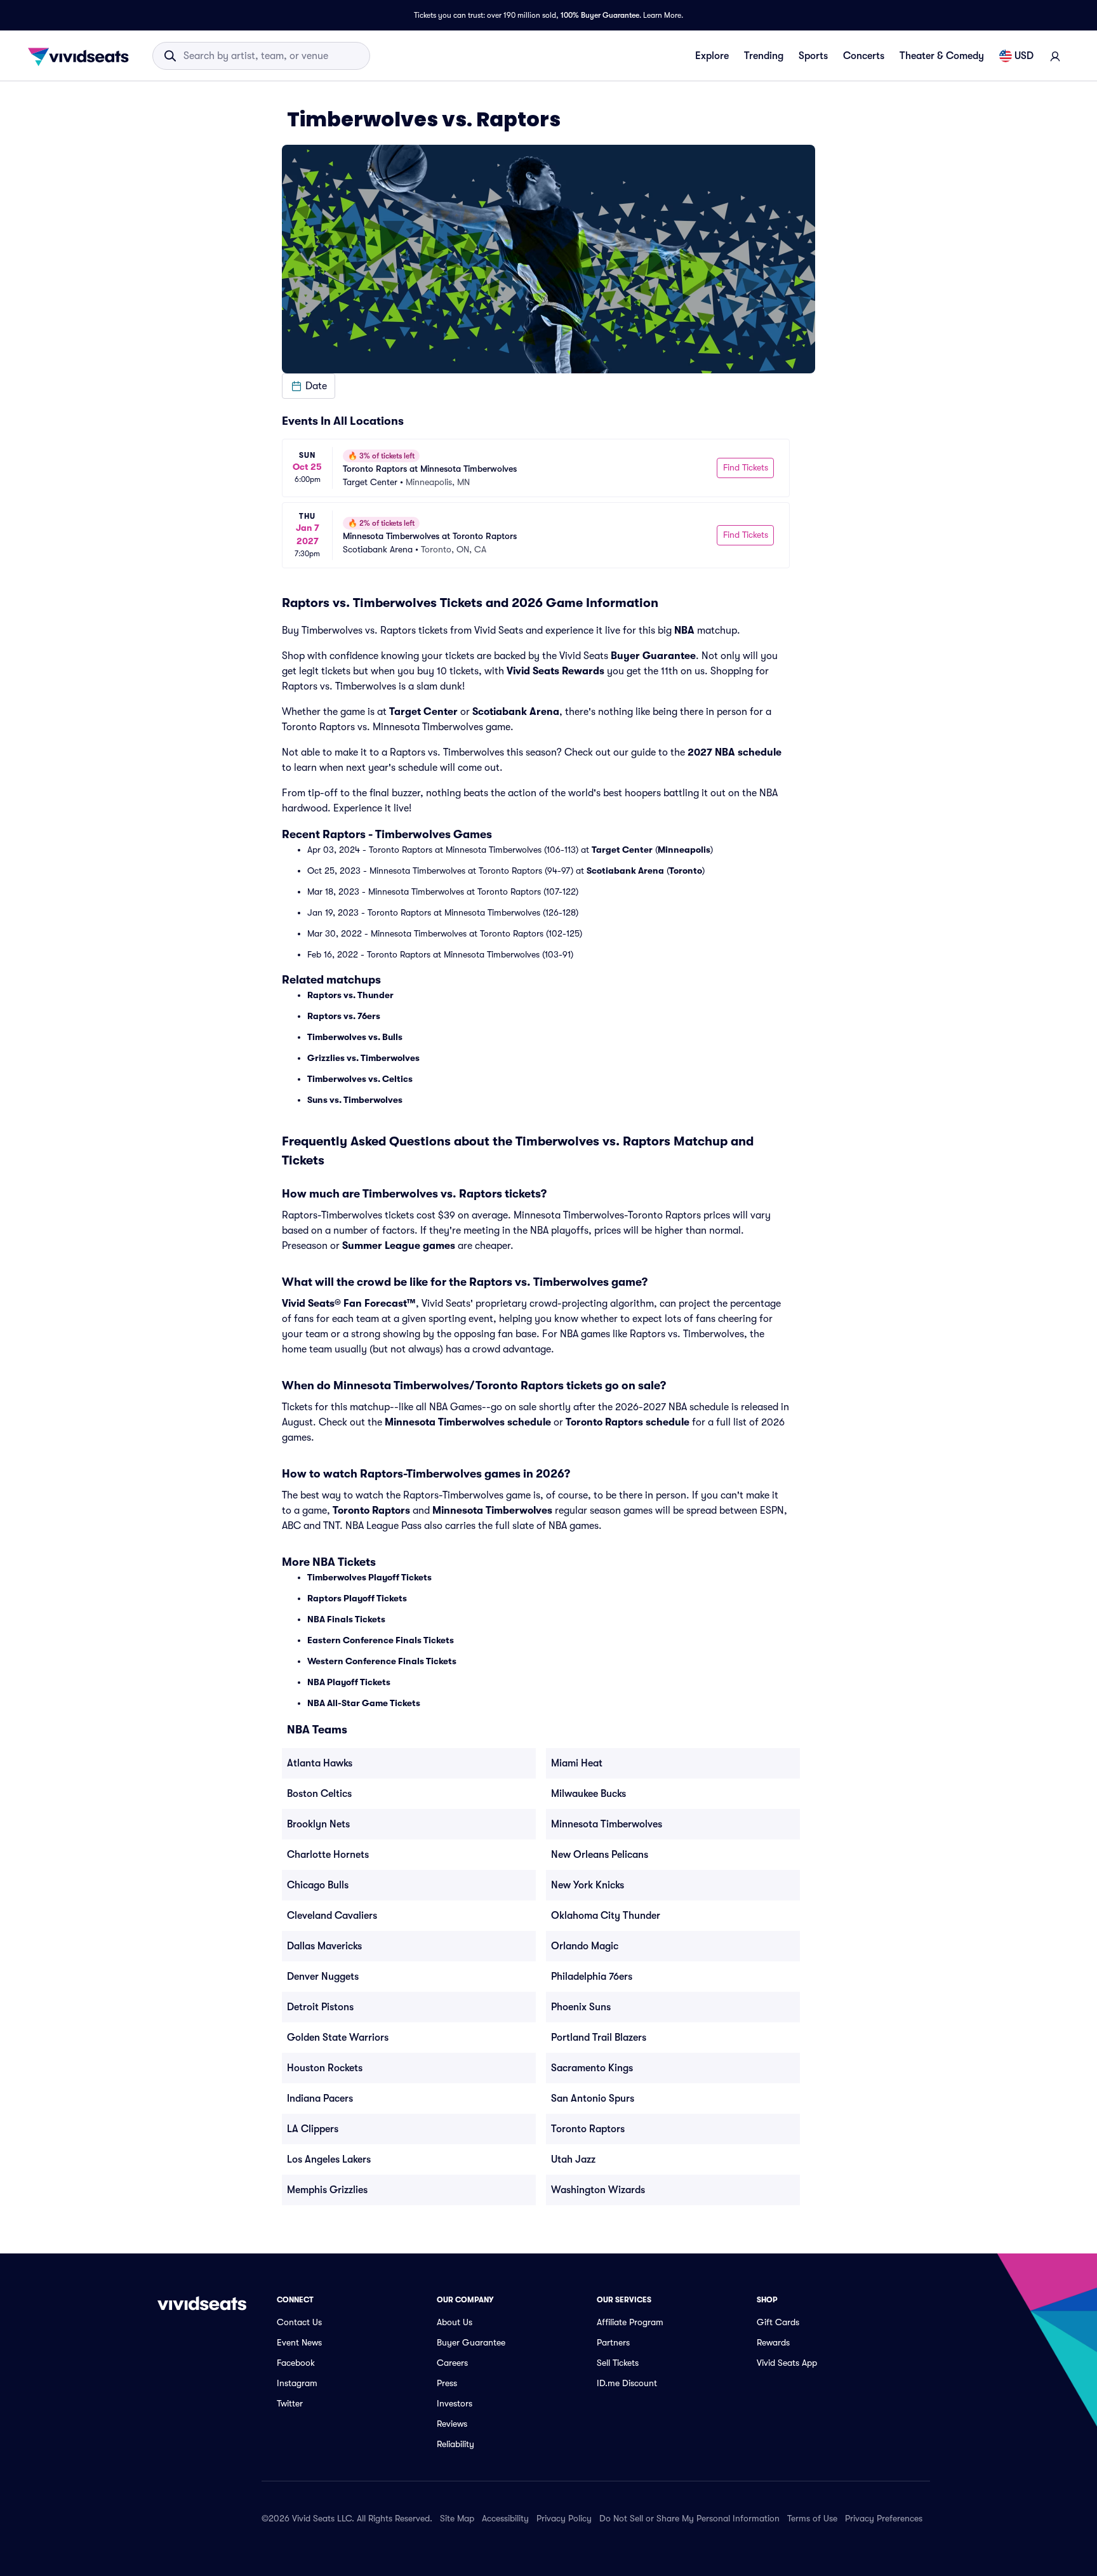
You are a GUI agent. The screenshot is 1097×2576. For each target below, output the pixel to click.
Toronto (686, 871)
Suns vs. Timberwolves (355, 1100)
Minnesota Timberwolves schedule (468, 1422)
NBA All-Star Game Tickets (364, 1703)
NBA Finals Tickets (346, 1619)
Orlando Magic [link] (585, 1946)
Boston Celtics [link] (319, 1794)
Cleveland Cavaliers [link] (332, 1916)
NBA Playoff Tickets (349, 1682)
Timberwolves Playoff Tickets (369, 1577)
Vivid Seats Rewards (555, 671)
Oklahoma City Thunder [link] (606, 1916)
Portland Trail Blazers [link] (599, 2038)
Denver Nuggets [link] (323, 1977)
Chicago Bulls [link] (318, 1885)
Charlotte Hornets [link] (328, 1855)
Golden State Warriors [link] (338, 2038)
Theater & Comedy (942, 56)
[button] (309, 386)
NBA (684, 631)
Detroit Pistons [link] (320, 2007)
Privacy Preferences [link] (884, 2518)
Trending (764, 56)
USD (1024, 56)
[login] (1055, 56)
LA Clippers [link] (313, 2129)
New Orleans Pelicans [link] (600, 1855)
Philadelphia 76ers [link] (592, 1977)
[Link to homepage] (82, 56)
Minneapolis (684, 850)
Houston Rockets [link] (325, 2068)
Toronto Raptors (371, 1511)
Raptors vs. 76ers (344, 1016)
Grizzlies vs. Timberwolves (363, 1058)
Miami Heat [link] (577, 1763)
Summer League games (399, 1246)
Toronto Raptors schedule (628, 1422)
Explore (712, 56)
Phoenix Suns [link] (581, 2007)
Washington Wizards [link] (598, 2190)
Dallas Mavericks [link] (324, 1946)
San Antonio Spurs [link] (593, 2099)
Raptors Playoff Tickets (357, 1598)
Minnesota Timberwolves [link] (607, 1824)
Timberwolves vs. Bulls (355, 1037)
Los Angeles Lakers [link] (329, 2159)
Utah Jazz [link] (573, 2159)
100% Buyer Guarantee (600, 15)
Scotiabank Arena (516, 712)
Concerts (864, 56)
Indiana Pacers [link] (320, 2099)
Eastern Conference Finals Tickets (381, 1640)
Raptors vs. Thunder (350, 995)
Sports (813, 56)
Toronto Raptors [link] (588, 2129)
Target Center (423, 712)
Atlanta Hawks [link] (320, 1763)
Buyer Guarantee (653, 656)
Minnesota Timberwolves (492, 1511)
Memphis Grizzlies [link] (327, 2190)
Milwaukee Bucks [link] (588, 1794)
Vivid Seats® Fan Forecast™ (349, 1304)
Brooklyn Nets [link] (318, 1824)
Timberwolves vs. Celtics (360, 1079)
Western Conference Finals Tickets (382, 1661)
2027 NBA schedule (735, 752)
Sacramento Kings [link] (592, 2068)
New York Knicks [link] (588, 1885)
